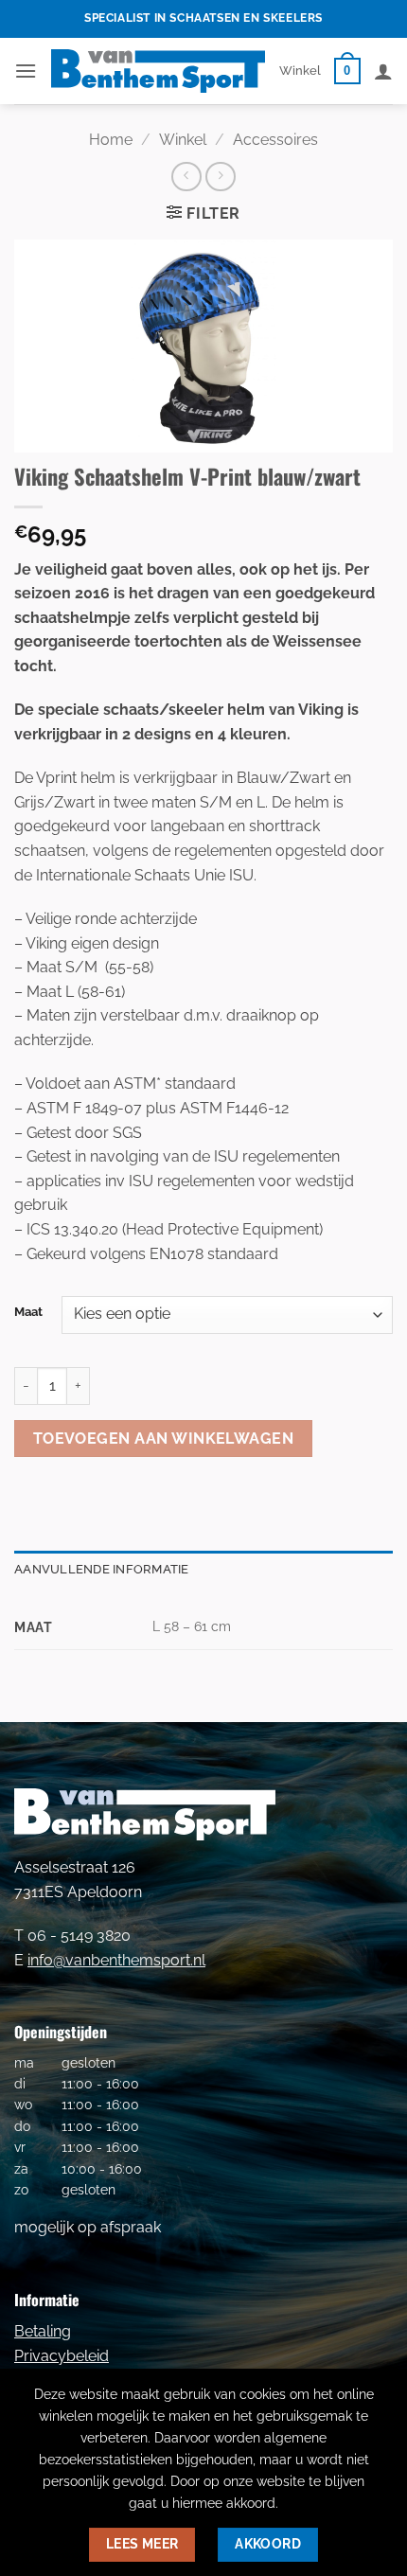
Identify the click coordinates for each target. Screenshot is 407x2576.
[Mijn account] (383, 71)
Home (111, 140)
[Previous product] (220, 177)
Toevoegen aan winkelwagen (164, 1439)
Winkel (300, 71)
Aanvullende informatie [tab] (102, 1569)
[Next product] (186, 177)
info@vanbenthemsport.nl (116, 1960)
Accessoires (275, 140)
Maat (28, 1312)
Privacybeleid (62, 2356)
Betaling (43, 2331)
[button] (26, 71)
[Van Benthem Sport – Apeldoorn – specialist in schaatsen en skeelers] (158, 71)
